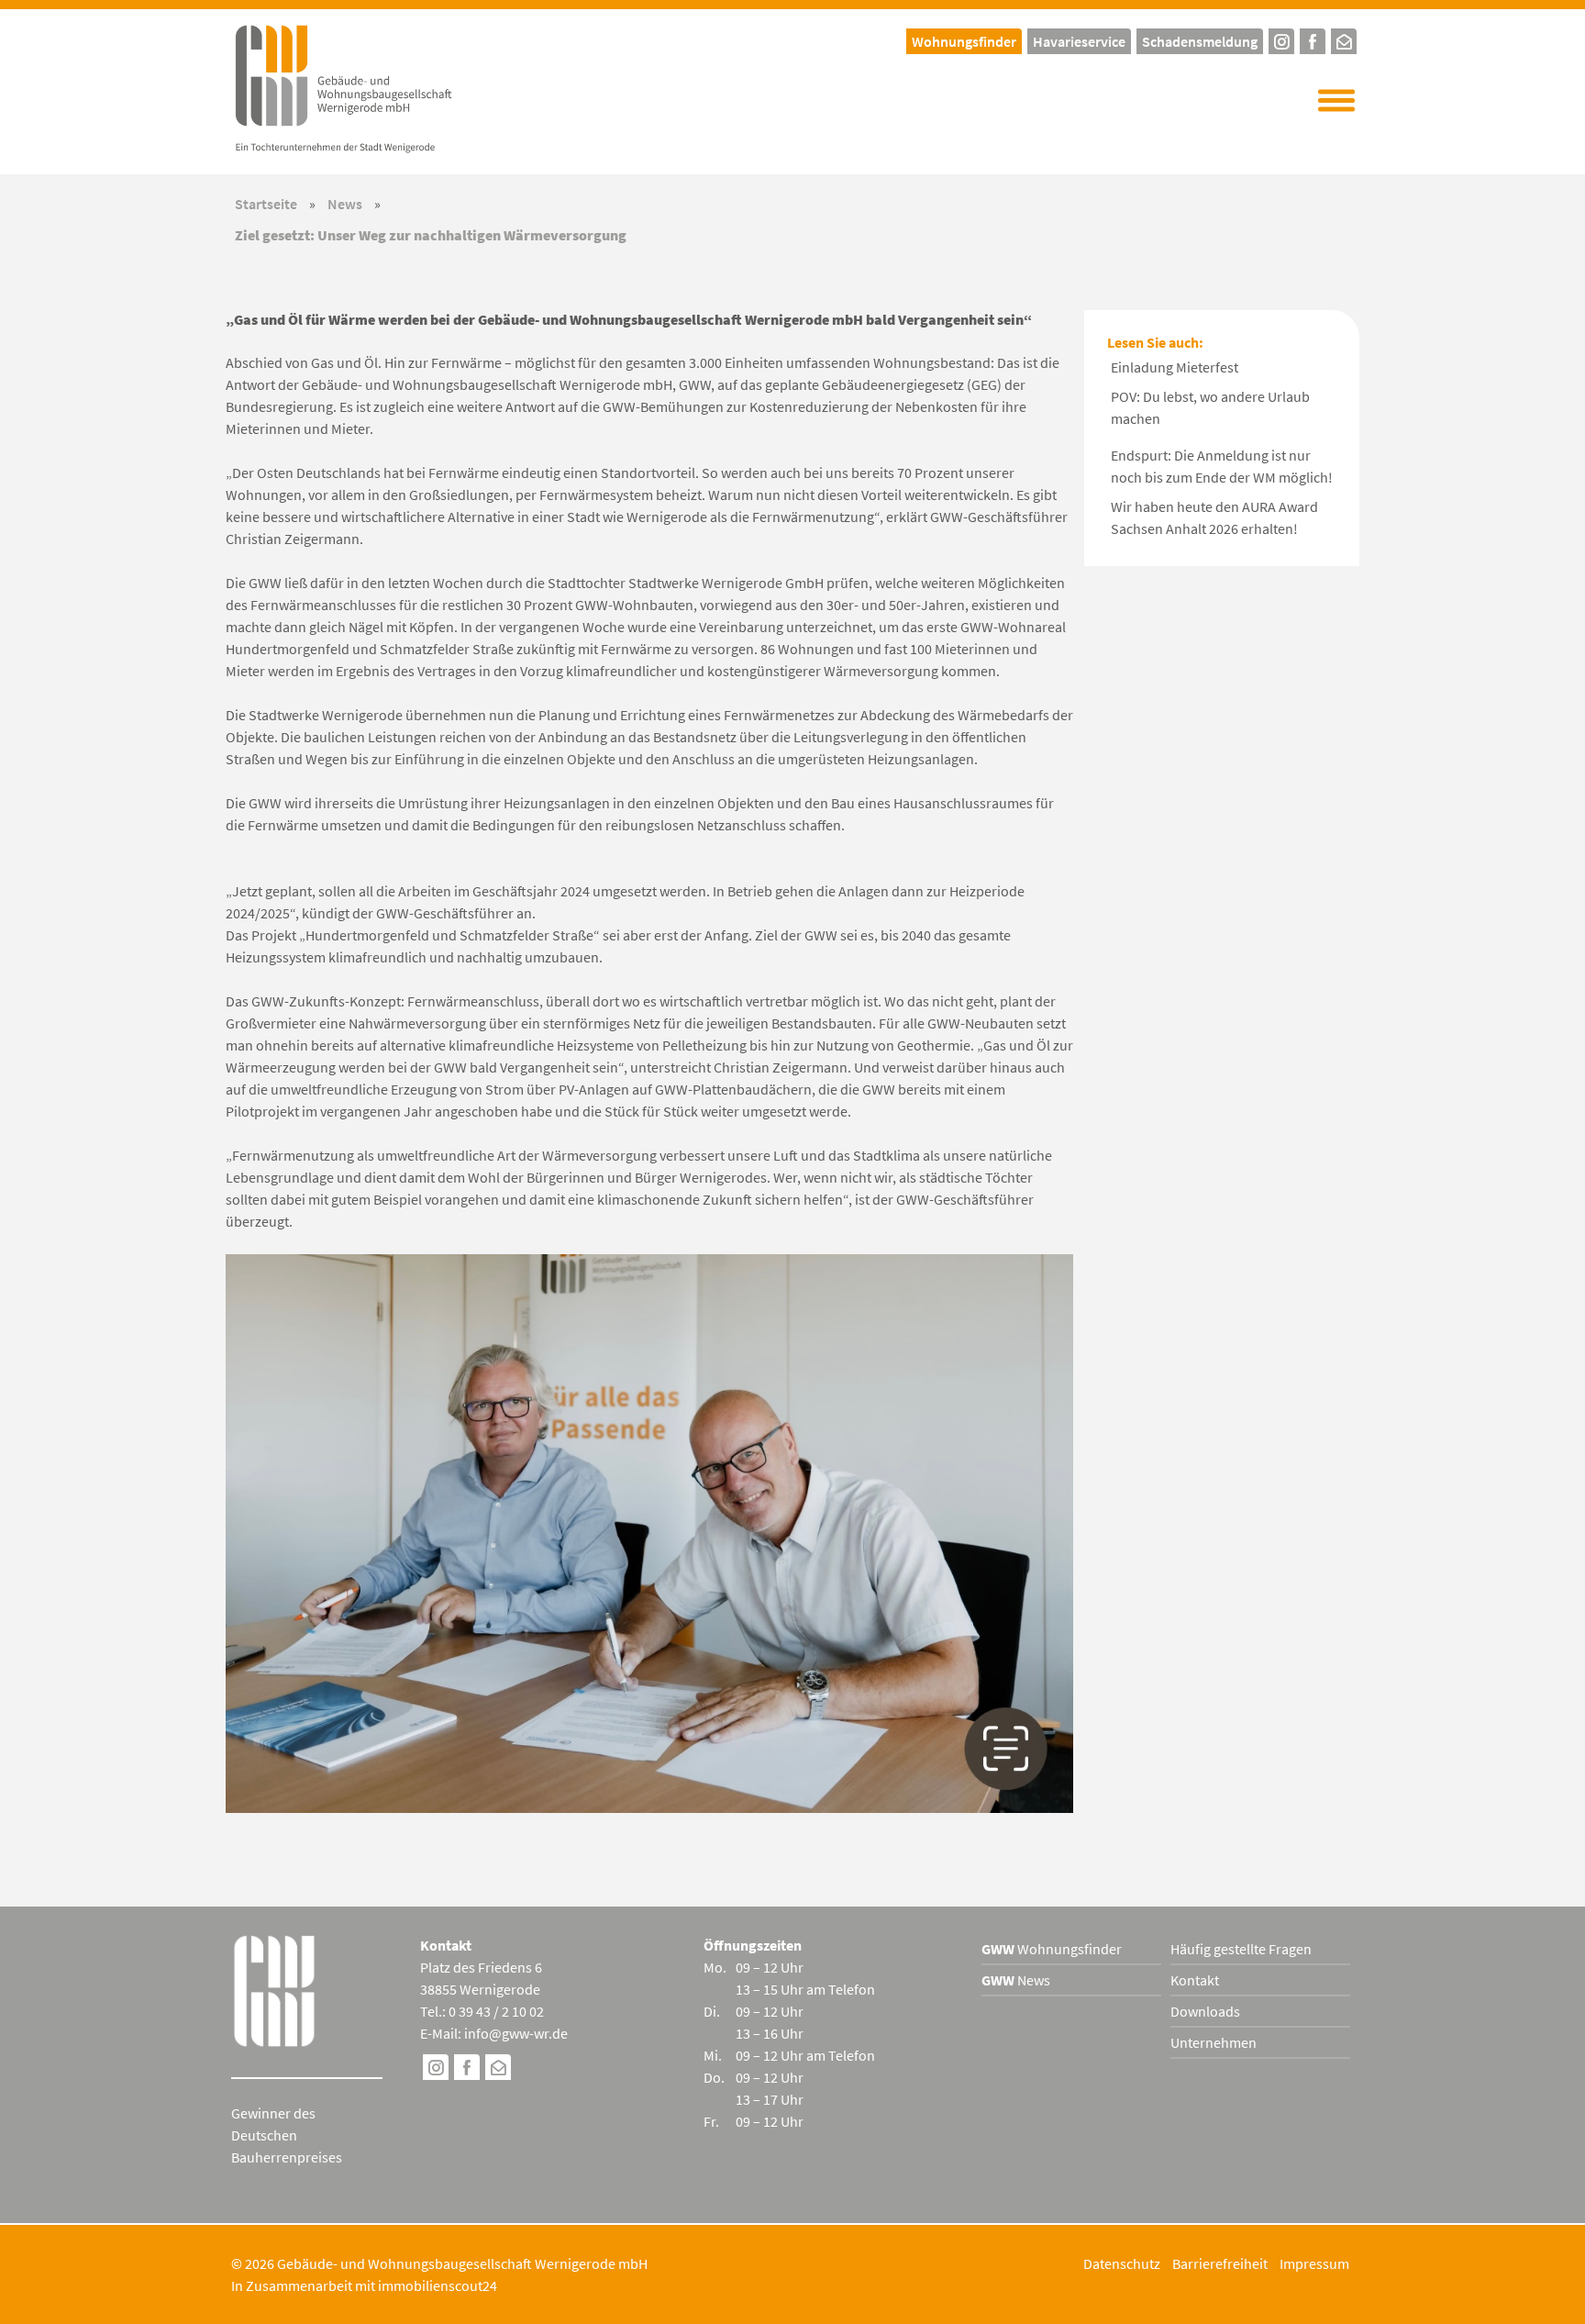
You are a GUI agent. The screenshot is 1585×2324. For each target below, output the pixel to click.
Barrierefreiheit (1220, 2263)
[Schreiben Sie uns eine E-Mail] (1344, 39)
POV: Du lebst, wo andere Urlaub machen (1210, 407)
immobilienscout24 (438, 2285)
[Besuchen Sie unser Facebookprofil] (1313, 39)
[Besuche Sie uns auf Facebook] (467, 2070)
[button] (1336, 101)
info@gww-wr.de (516, 2033)
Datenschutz (1122, 2263)
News (345, 204)
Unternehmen (1214, 2042)
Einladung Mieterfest (1175, 367)
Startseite (266, 204)
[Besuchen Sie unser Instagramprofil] (1281, 39)
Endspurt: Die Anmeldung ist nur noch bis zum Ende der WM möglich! (1222, 466)
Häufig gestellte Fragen (1241, 1949)
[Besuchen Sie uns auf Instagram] (436, 2070)
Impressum (1314, 2263)
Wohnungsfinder (1052, 1949)
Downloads (1205, 2011)
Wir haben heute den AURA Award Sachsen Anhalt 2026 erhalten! (1214, 517)
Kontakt (1195, 1980)
